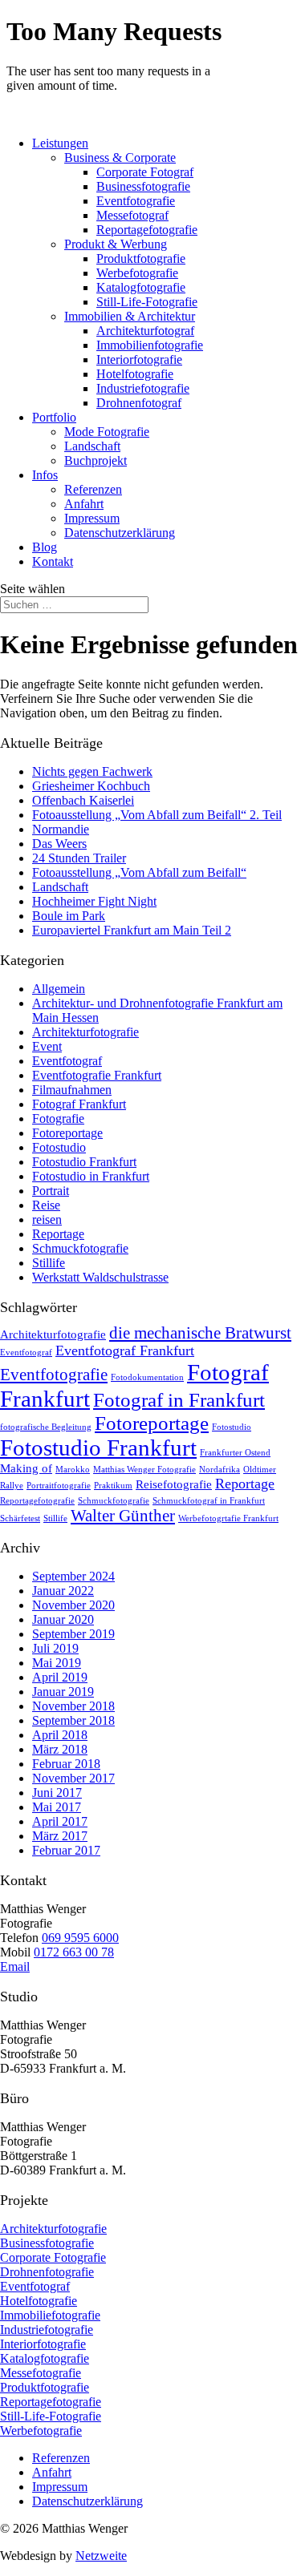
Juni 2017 (57, 1793)
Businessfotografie (143, 186)
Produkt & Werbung (116, 244)
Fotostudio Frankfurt (84, 1162)
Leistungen (60, 143)
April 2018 (60, 1735)
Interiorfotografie (139, 359)
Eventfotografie (136, 201)
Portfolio (54, 417)
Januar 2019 (63, 1692)
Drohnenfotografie (47, 2272)
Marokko (73, 1470)
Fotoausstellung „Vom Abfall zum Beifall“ (139, 872)
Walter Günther (123, 1516)
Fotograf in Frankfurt (179, 1400)
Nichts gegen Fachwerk (92, 771)
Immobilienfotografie (150, 345)
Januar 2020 (63, 1619)
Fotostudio (59, 1147)
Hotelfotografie (135, 374)
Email (15, 1966)
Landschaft (92, 446)
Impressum (92, 518)
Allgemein (59, 989)
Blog (45, 547)
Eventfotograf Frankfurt (125, 1351)
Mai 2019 (57, 1663)
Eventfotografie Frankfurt (97, 1075)
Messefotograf (132, 215)
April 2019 (60, 1677)
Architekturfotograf (145, 331)
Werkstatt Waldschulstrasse (100, 1277)
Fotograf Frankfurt (79, 1104)
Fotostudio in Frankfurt (91, 1176)
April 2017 (60, 1821)
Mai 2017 (57, 1807)
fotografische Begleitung (46, 1427)
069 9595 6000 (80, 1938)
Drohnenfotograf (139, 403)
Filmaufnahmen (72, 1090)
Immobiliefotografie (50, 2315)
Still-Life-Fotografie (147, 302)
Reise (46, 1205)
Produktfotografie (141, 258)
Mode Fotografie (107, 432)
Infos (45, 475)
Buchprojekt (96, 460)
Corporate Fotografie (53, 2257)
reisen (47, 1219)
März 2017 (60, 1836)
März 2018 (60, 1749)
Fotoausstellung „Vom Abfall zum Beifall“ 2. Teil (157, 815)
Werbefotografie (137, 273)
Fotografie (58, 1118)
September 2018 (73, 1720)
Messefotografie (41, 2373)
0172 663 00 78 (74, 1952)
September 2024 (73, 1576)
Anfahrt (84, 504)
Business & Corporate (120, 157)
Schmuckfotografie (80, 1248)
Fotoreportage (67, 1133)
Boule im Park (69, 916)
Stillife (49, 1263)
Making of (26, 1468)
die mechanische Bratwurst (200, 1333)
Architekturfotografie (85, 1032)
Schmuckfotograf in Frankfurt (209, 1501)
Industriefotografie (143, 388)
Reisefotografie (174, 1484)
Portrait (51, 1191)
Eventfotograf (67, 1061)
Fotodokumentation (147, 1377)
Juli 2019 (55, 1648)
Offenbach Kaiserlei (83, 800)
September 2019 (73, 1634)
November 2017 (73, 1778)
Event (47, 1046)
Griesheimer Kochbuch (91, 786)
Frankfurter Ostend (235, 1453)
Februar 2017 (66, 1850)
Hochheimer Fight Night (94, 901)
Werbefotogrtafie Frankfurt (228, 1518)
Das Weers (59, 844)
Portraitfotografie (59, 1486)
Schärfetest (20, 1518)
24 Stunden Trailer (79, 858)
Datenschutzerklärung (120, 533)
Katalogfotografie (141, 287)
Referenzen (93, 489)
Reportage (58, 1234)
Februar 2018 (66, 1764)
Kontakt (53, 561)
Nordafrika (220, 1470)
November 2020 (73, 1605)
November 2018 (73, 1706)
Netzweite (101, 2556)
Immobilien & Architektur (130, 316)
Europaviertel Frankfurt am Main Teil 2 (132, 930)
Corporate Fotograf (145, 172)
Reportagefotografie (147, 230)
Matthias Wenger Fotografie (144, 1470)
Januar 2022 (63, 1591)
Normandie (61, 829)
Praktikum (113, 1486)
